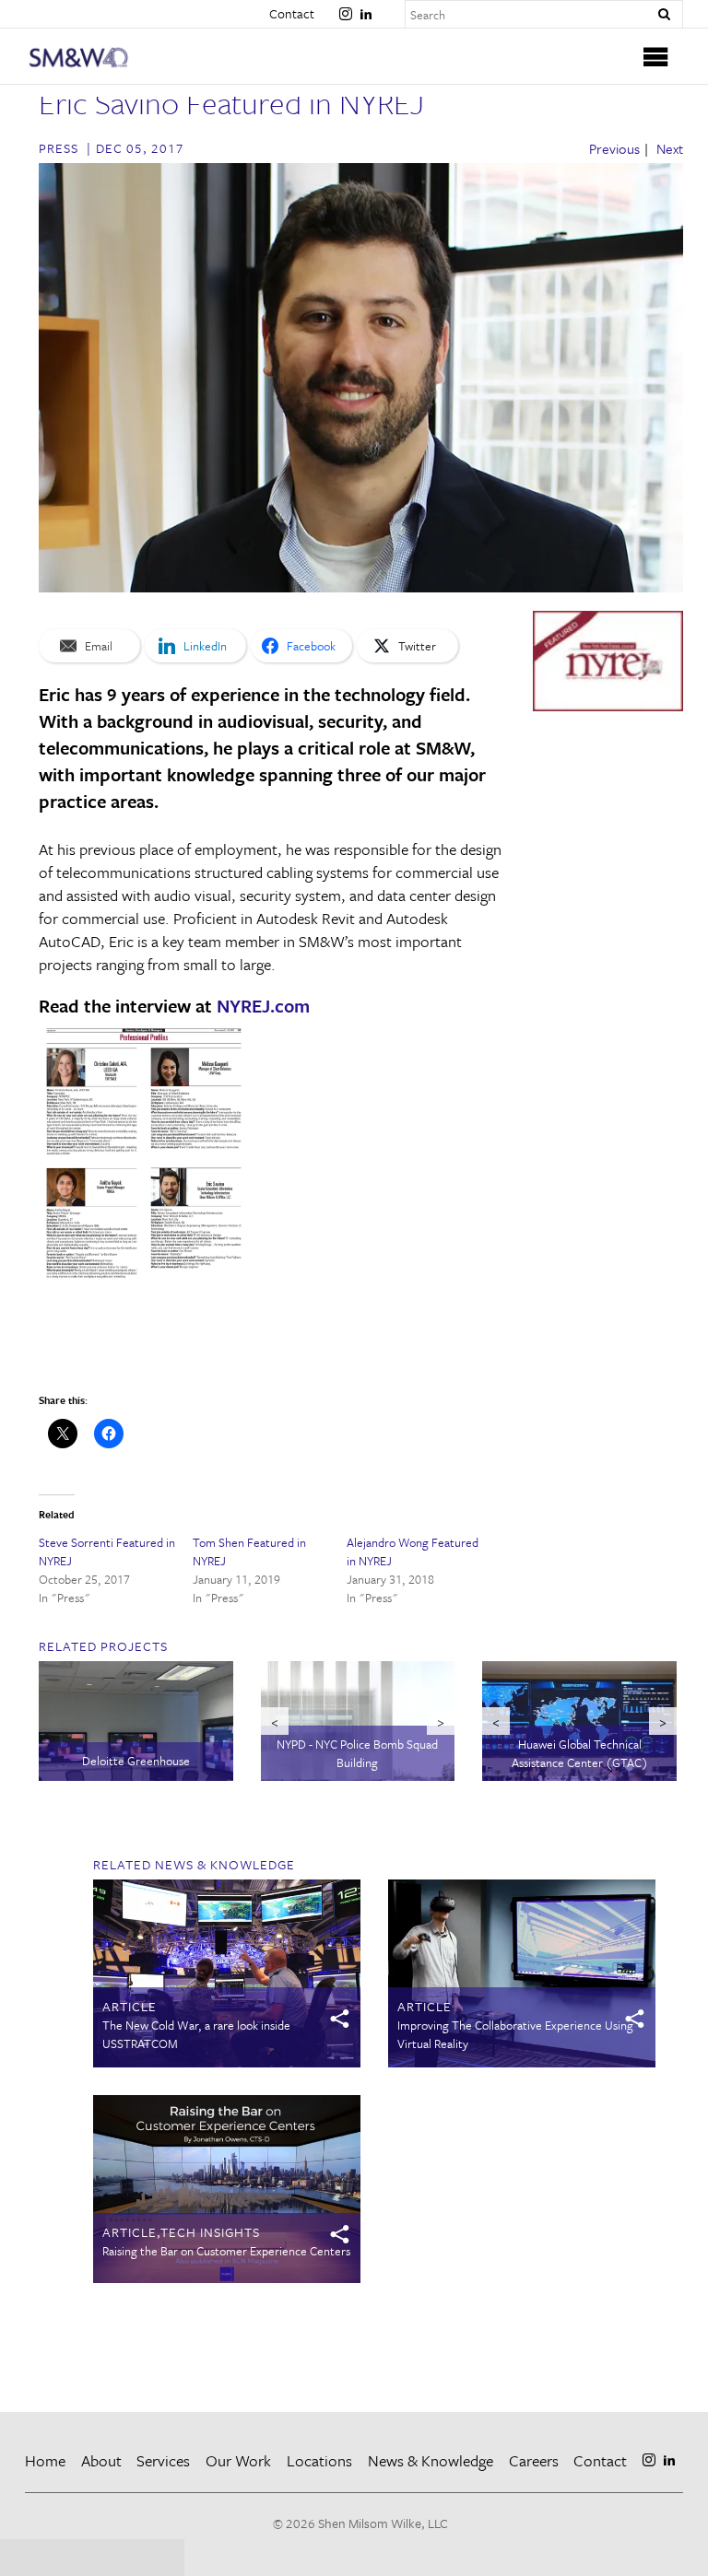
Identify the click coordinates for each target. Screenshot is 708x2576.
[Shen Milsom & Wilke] (107, 58)
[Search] (664, 15)
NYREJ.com (263, 1006)
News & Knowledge (431, 2460)
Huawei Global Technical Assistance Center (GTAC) (580, 1753)
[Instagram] (346, 6)
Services (163, 2460)
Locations (319, 2460)
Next (670, 148)
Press (59, 148)
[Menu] (656, 56)
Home (45, 2460)
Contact (292, 13)
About (101, 2460)
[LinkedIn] (366, 6)
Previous (614, 148)
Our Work (238, 2460)
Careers (534, 2460)
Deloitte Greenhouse (136, 1761)
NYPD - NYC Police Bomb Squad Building (357, 1753)
